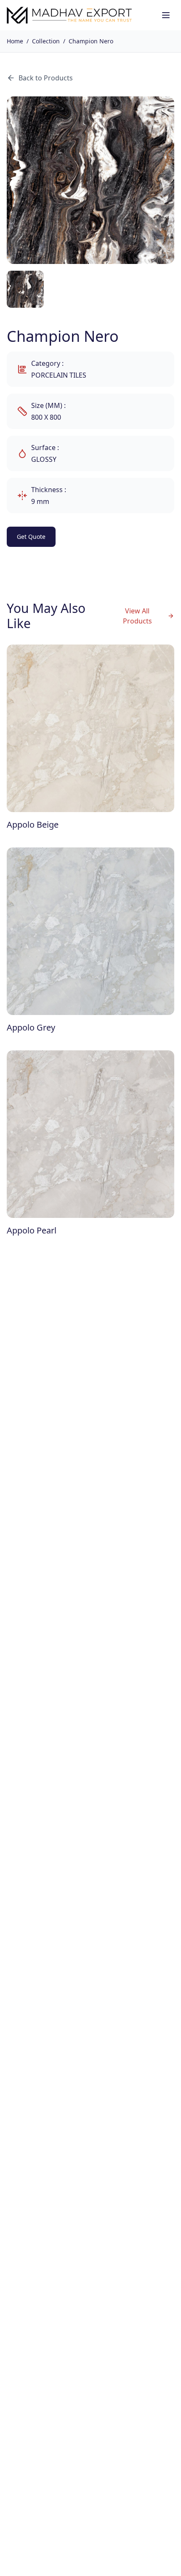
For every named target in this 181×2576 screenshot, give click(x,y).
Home (15, 41)
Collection (46, 41)
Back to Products (46, 78)
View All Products (137, 616)
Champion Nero (91, 41)
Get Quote (31, 537)
